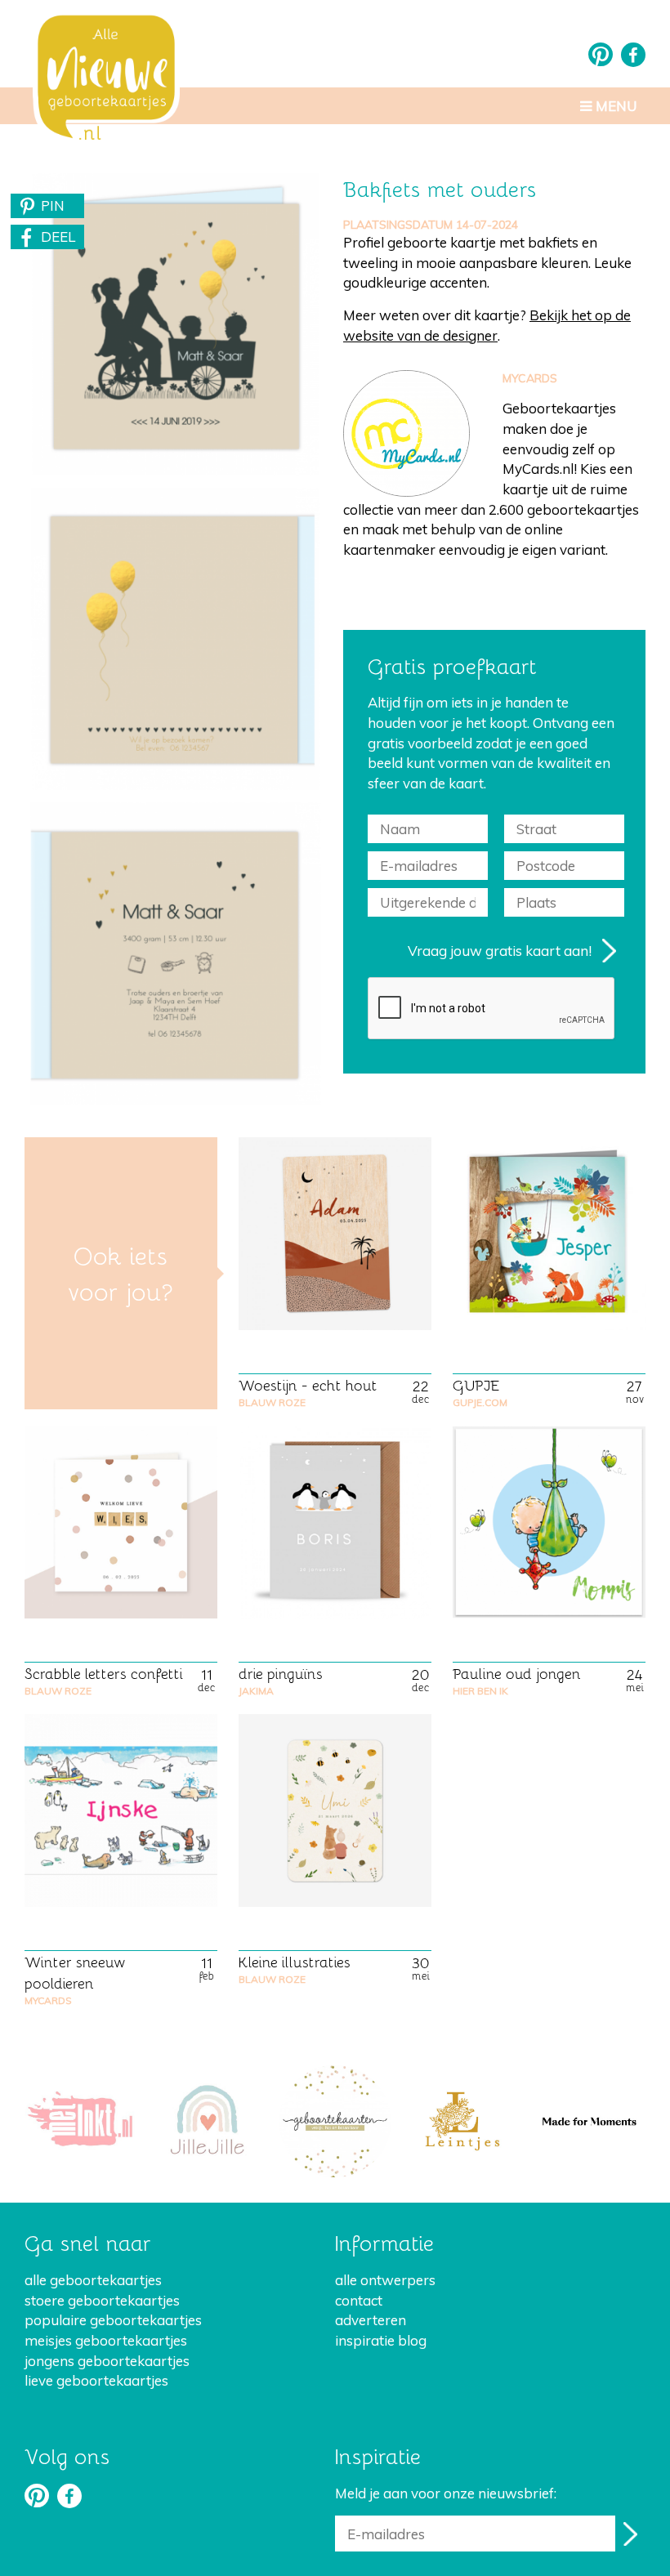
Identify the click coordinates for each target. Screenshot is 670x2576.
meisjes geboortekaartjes (106, 2340)
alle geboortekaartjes (93, 2280)
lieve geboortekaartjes (96, 2380)
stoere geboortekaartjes (102, 2300)
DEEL (58, 237)
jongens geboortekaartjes (107, 2361)
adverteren (371, 2320)
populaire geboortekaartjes (113, 2320)
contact (359, 2300)
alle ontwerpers (385, 2280)
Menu (615, 106)
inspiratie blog (381, 2340)
